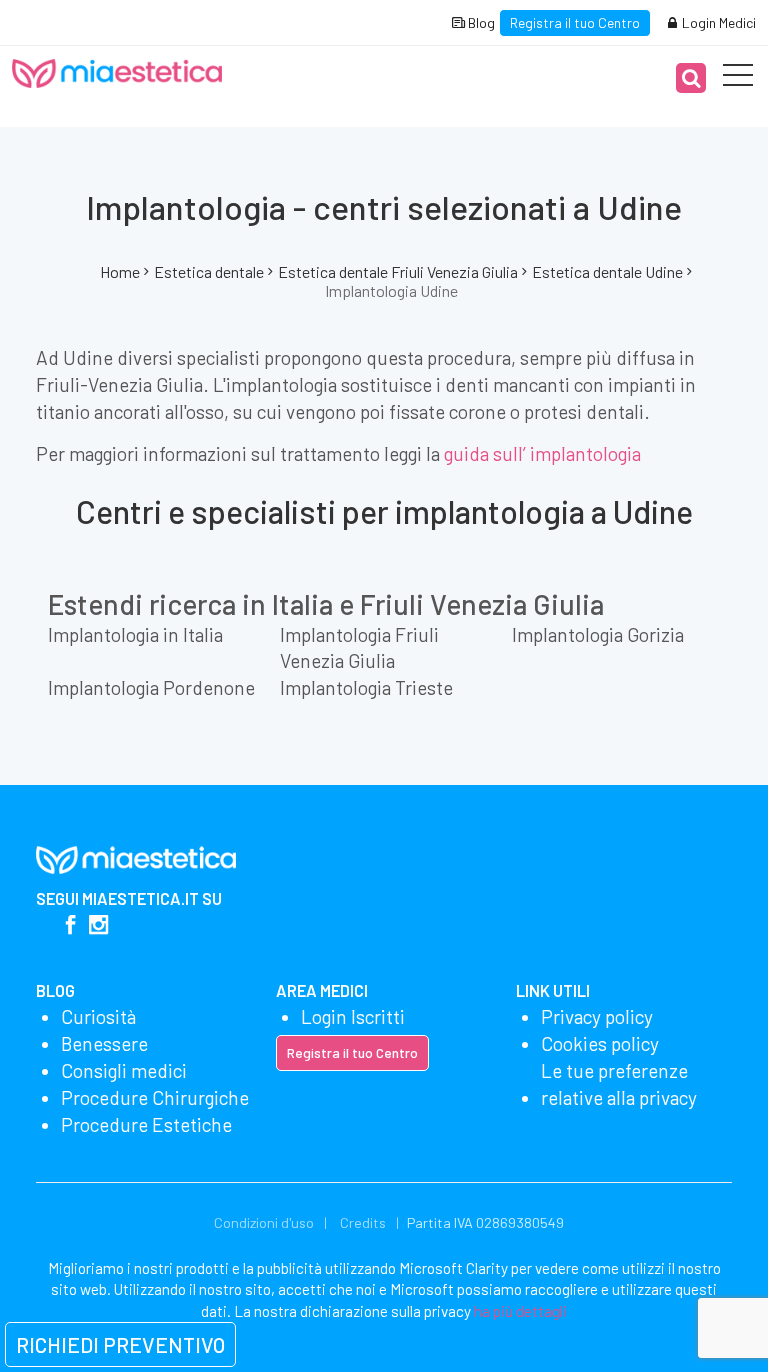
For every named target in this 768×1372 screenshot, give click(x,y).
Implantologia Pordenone (151, 687)
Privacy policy (597, 1016)
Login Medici (717, 22)
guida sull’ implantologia (542, 453)
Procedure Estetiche (146, 1124)
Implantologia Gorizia (598, 634)
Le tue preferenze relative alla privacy (619, 1084)
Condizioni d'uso (264, 1222)
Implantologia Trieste (366, 687)
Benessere (104, 1043)
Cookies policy (600, 1043)
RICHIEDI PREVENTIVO (120, 1344)
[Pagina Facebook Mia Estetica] (70, 926)
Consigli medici (124, 1070)
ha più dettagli (520, 1311)
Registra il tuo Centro (575, 22)
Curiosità (98, 1016)
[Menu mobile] (738, 79)
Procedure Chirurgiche (155, 1097)
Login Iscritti (353, 1016)
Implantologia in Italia (135, 634)
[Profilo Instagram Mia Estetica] (98, 926)
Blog (480, 22)
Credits (363, 1222)
